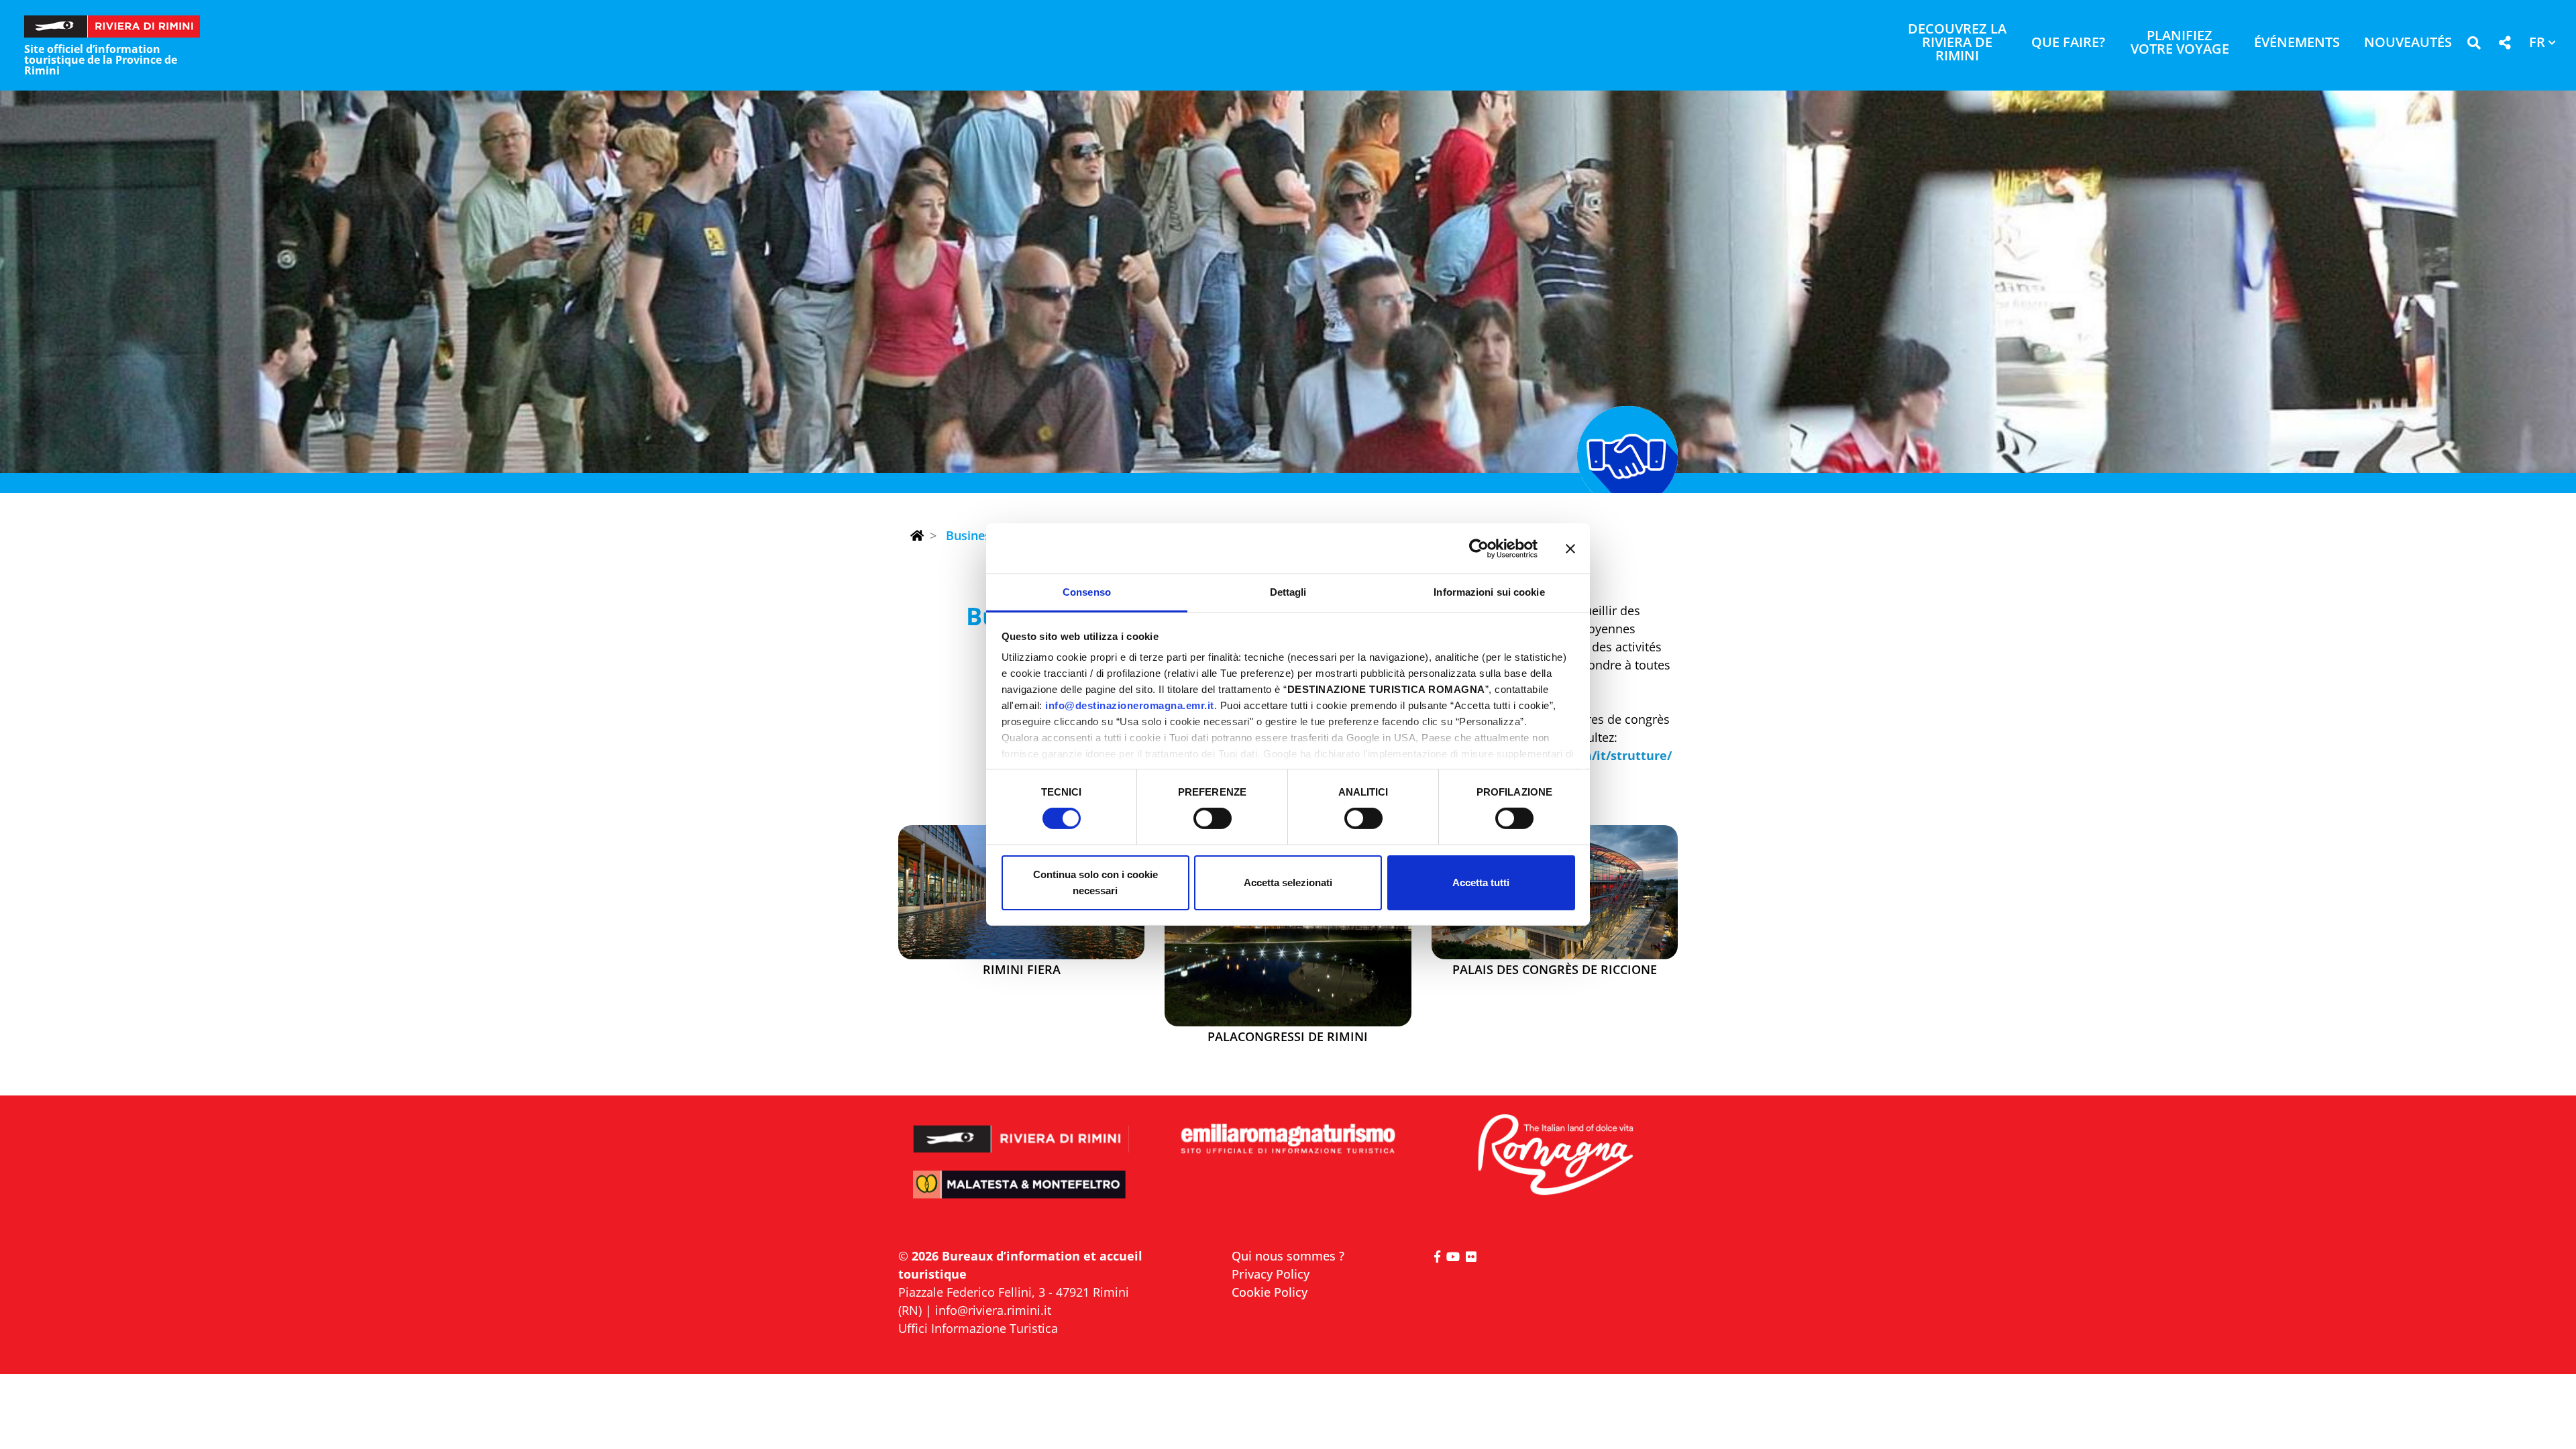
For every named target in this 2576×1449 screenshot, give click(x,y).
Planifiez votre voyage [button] (2180, 43)
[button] (2474, 45)
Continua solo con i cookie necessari (1095, 882)
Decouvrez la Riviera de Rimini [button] (1957, 43)
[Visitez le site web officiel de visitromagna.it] (1555, 1156)
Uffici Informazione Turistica (978, 1328)
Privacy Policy (1271, 1274)
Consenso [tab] (1087, 592)
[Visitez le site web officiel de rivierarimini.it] (1021, 1130)
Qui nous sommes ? (1288, 1256)
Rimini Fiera (1022, 970)
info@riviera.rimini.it (993, 1310)
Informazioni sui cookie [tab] (1489, 592)
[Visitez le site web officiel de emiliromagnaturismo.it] (1288, 1139)
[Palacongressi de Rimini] (1288, 926)
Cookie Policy (1270, 1292)
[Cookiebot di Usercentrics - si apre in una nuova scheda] (1479, 548)
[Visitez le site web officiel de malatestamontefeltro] (1021, 1194)
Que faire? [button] (2068, 43)
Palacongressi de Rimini (1288, 1037)
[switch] (1213, 818)
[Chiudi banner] (1570, 548)
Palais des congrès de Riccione (1555, 970)
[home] (917, 535)
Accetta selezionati (1288, 882)
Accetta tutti (1481, 882)
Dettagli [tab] (1288, 592)
